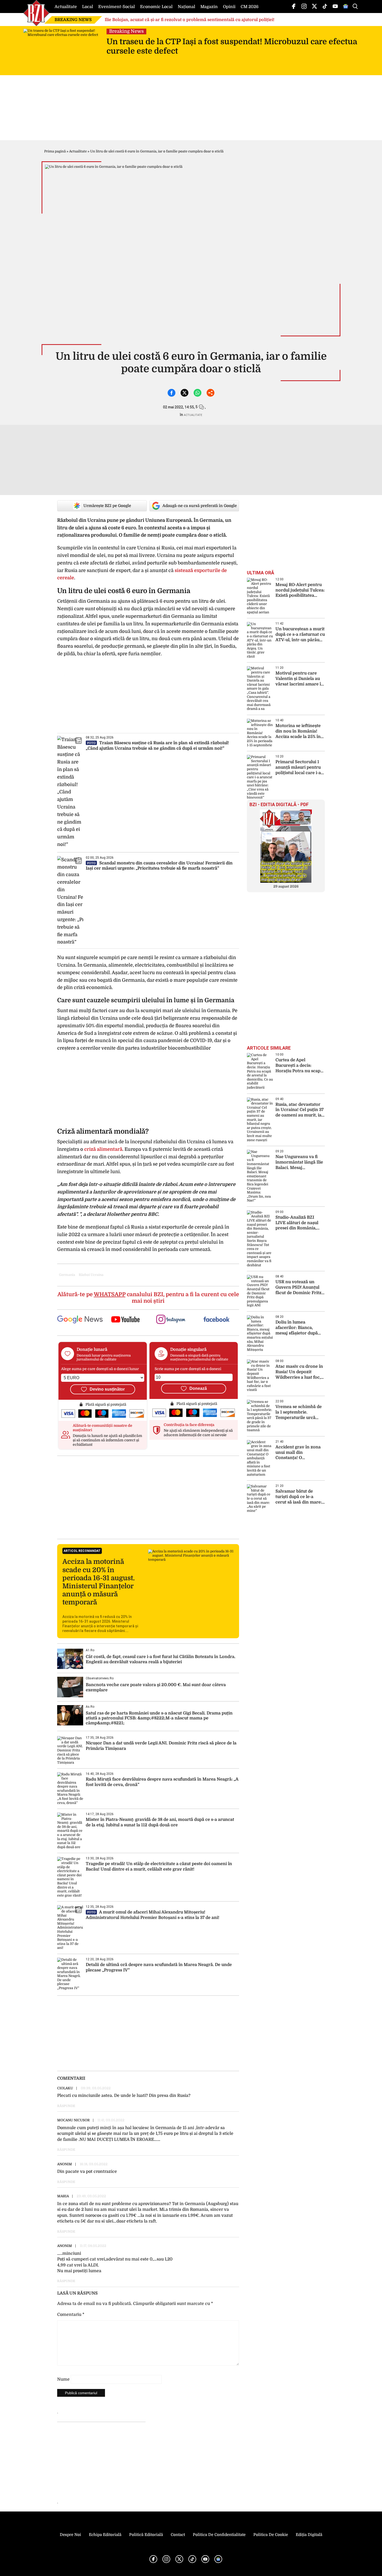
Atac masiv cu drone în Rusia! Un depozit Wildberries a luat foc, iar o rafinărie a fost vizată (299, 1372)
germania (67, 1275)
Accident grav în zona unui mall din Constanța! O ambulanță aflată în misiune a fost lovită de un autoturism (299, 1453)
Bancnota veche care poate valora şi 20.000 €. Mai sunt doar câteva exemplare (156, 1687)
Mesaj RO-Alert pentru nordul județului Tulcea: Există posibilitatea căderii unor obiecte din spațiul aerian (300, 590)
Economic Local (156, 7)
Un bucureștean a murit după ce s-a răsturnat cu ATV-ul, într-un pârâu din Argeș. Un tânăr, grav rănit (300, 635)
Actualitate (66, 7)
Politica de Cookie (271, 2535)
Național (186, 7)
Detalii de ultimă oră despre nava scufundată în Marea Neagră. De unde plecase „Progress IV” (159, 1967)
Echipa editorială (105, 2535)
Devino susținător (107, 1389)
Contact (178, 2535)
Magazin (209, 7)
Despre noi (70, 2535)
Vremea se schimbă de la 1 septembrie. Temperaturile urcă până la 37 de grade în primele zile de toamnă (299, 1412)
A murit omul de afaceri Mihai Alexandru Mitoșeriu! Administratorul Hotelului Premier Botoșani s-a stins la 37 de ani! (153, 1915)
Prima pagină (55, 151)
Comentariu (71, 2315)
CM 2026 (250, 7)
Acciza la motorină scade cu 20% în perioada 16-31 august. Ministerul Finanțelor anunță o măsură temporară (98, 1582)
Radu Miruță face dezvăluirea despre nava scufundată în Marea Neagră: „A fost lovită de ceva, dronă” (162, 1782)
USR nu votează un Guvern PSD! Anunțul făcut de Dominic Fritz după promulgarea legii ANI (299, 1287)
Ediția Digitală (309, 2535)
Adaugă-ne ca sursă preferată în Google (200, 506)
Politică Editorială (146, 2535)
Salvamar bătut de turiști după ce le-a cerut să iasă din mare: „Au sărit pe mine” (299, 1497)
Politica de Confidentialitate (219, 2535)
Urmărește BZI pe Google (107, 506)
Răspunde (66, 2106)
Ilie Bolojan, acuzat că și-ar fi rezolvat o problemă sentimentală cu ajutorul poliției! (190, 20)
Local (88, 7)
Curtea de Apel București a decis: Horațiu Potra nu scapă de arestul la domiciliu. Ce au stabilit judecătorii (299, 1066)
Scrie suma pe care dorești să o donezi (188, 1369)
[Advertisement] (148, 1497)
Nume (63, 2379)
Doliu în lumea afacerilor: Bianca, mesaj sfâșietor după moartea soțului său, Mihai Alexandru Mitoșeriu (297, 1328)
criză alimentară (103, 1149)
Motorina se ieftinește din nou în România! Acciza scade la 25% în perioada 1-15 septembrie (298, 731)
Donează (198, 1388)
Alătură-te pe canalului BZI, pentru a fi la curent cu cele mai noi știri (148, 1298)
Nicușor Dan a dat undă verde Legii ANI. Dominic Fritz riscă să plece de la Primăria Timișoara (161, 1746)
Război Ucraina (91, 1275)
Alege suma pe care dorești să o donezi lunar (100, 1369)
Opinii (229, 7)
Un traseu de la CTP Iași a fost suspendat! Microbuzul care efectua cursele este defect (232, 46)
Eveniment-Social (117, 7)
